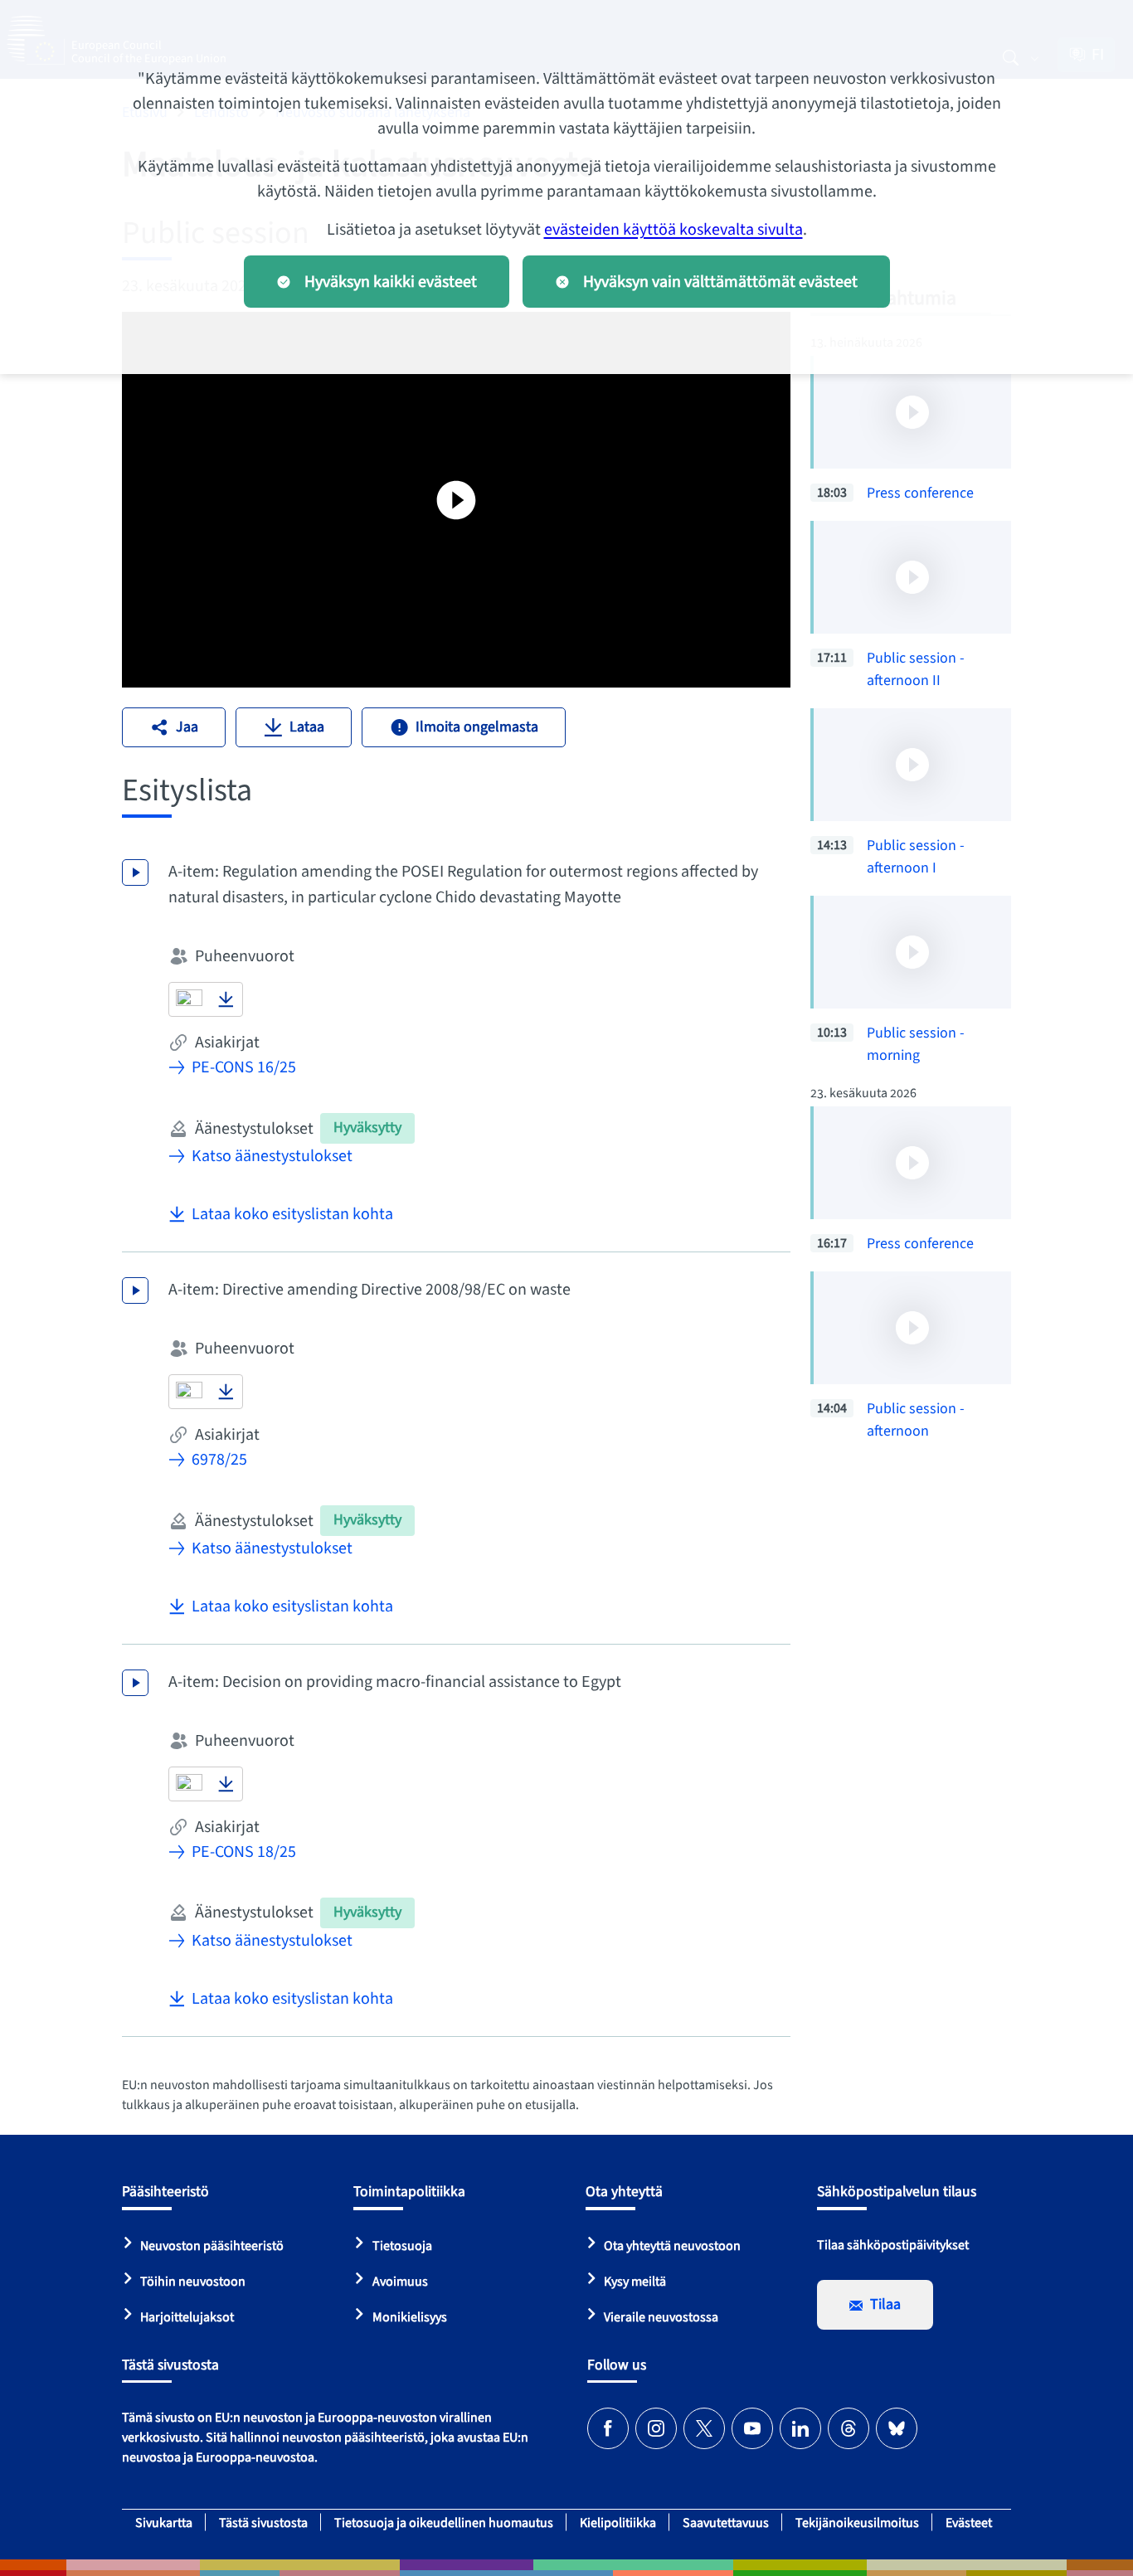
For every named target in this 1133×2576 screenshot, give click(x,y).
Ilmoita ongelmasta (477, 727)
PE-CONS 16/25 (244, 1067)
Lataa (307, 727)
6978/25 (219, 1460)
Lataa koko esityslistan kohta (292, 1214)
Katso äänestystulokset (272, 1156)
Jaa (187, 727)
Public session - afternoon (916, 1420)
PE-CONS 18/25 (244, 1852)
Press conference (920, 493)
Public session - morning (916, 1044)
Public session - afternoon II (916, 669)
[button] (189, 999)
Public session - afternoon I (916, 857)
